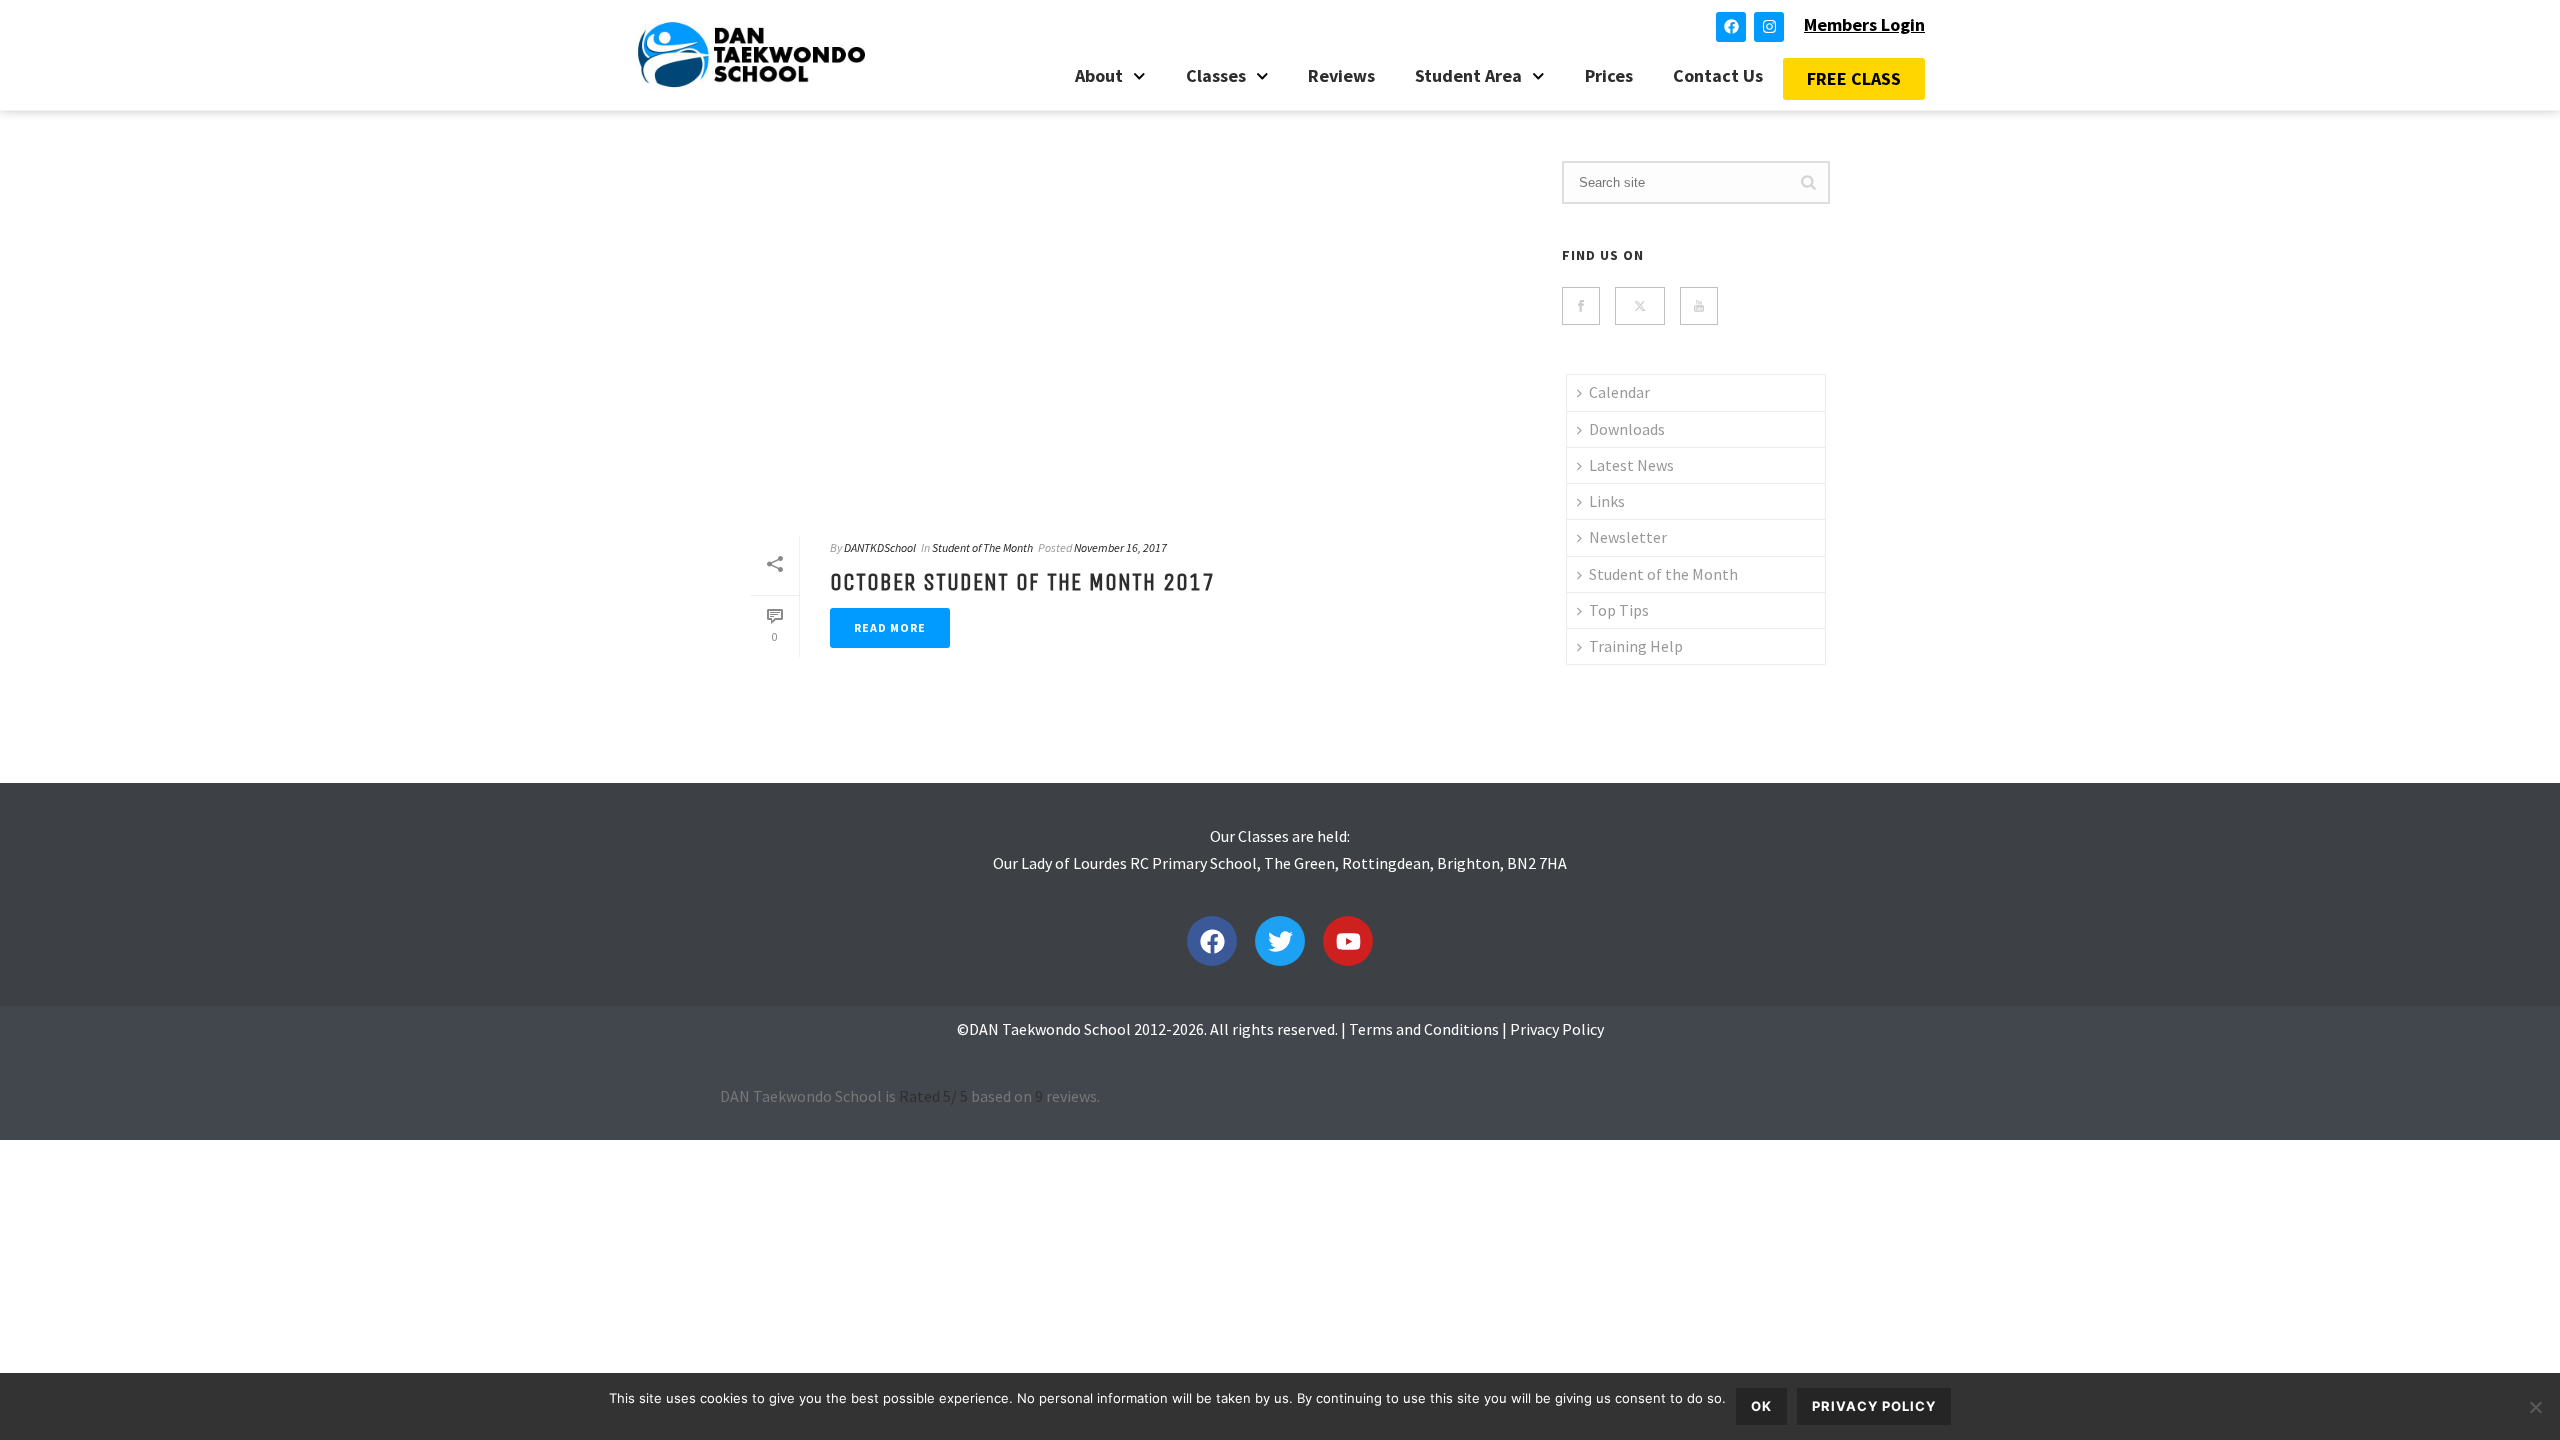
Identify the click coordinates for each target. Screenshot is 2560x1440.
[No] (2535, 1407)
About (1099, 75)
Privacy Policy (1557, 1029)
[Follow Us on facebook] (1581, 306)
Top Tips (1619, 610)
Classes (1216, 75)
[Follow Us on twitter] (1640, 306)
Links (1607, 501)
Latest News (1631, 465)
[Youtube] (1348, 941)
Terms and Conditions (1424, 1029)
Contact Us (1718, 75)
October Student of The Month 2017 (1022, 582)
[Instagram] (1769, 27)
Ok (1761, 1406)
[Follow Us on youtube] (1699, 306)
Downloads (1627, 429)
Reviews (1341, 75)
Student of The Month (982, 547)
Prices (1609, 75)
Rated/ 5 (933, 1096)
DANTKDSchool (880, 547)
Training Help (1636, 646)
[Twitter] (1280, 941)
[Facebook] (1731, 27)
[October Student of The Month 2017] (1126, 336)
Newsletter (1628, 537)
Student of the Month (1663, 574)
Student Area (1468, 75)
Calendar (1619, 392)
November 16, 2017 (1120, 547)
